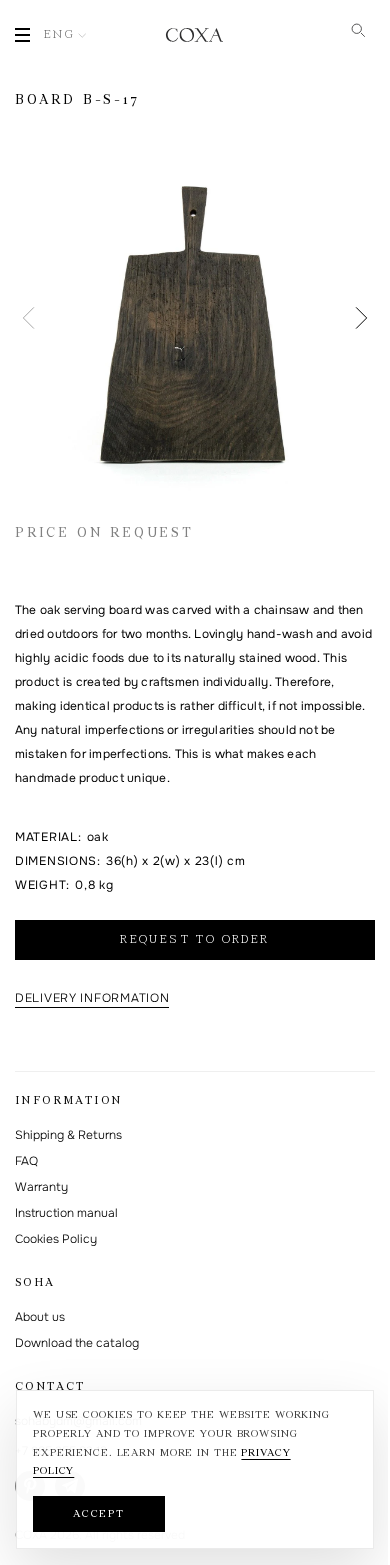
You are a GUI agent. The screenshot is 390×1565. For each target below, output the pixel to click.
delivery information (92, 998)
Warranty (41, 1187)
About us (40, 1317)
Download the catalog (77, 1343)
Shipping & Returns (68, 1135)
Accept (99, 1514)
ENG (59, 35)
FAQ (26, 1161)
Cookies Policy (56, 1239)
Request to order (194, 940)
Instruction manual (66, 1213)
